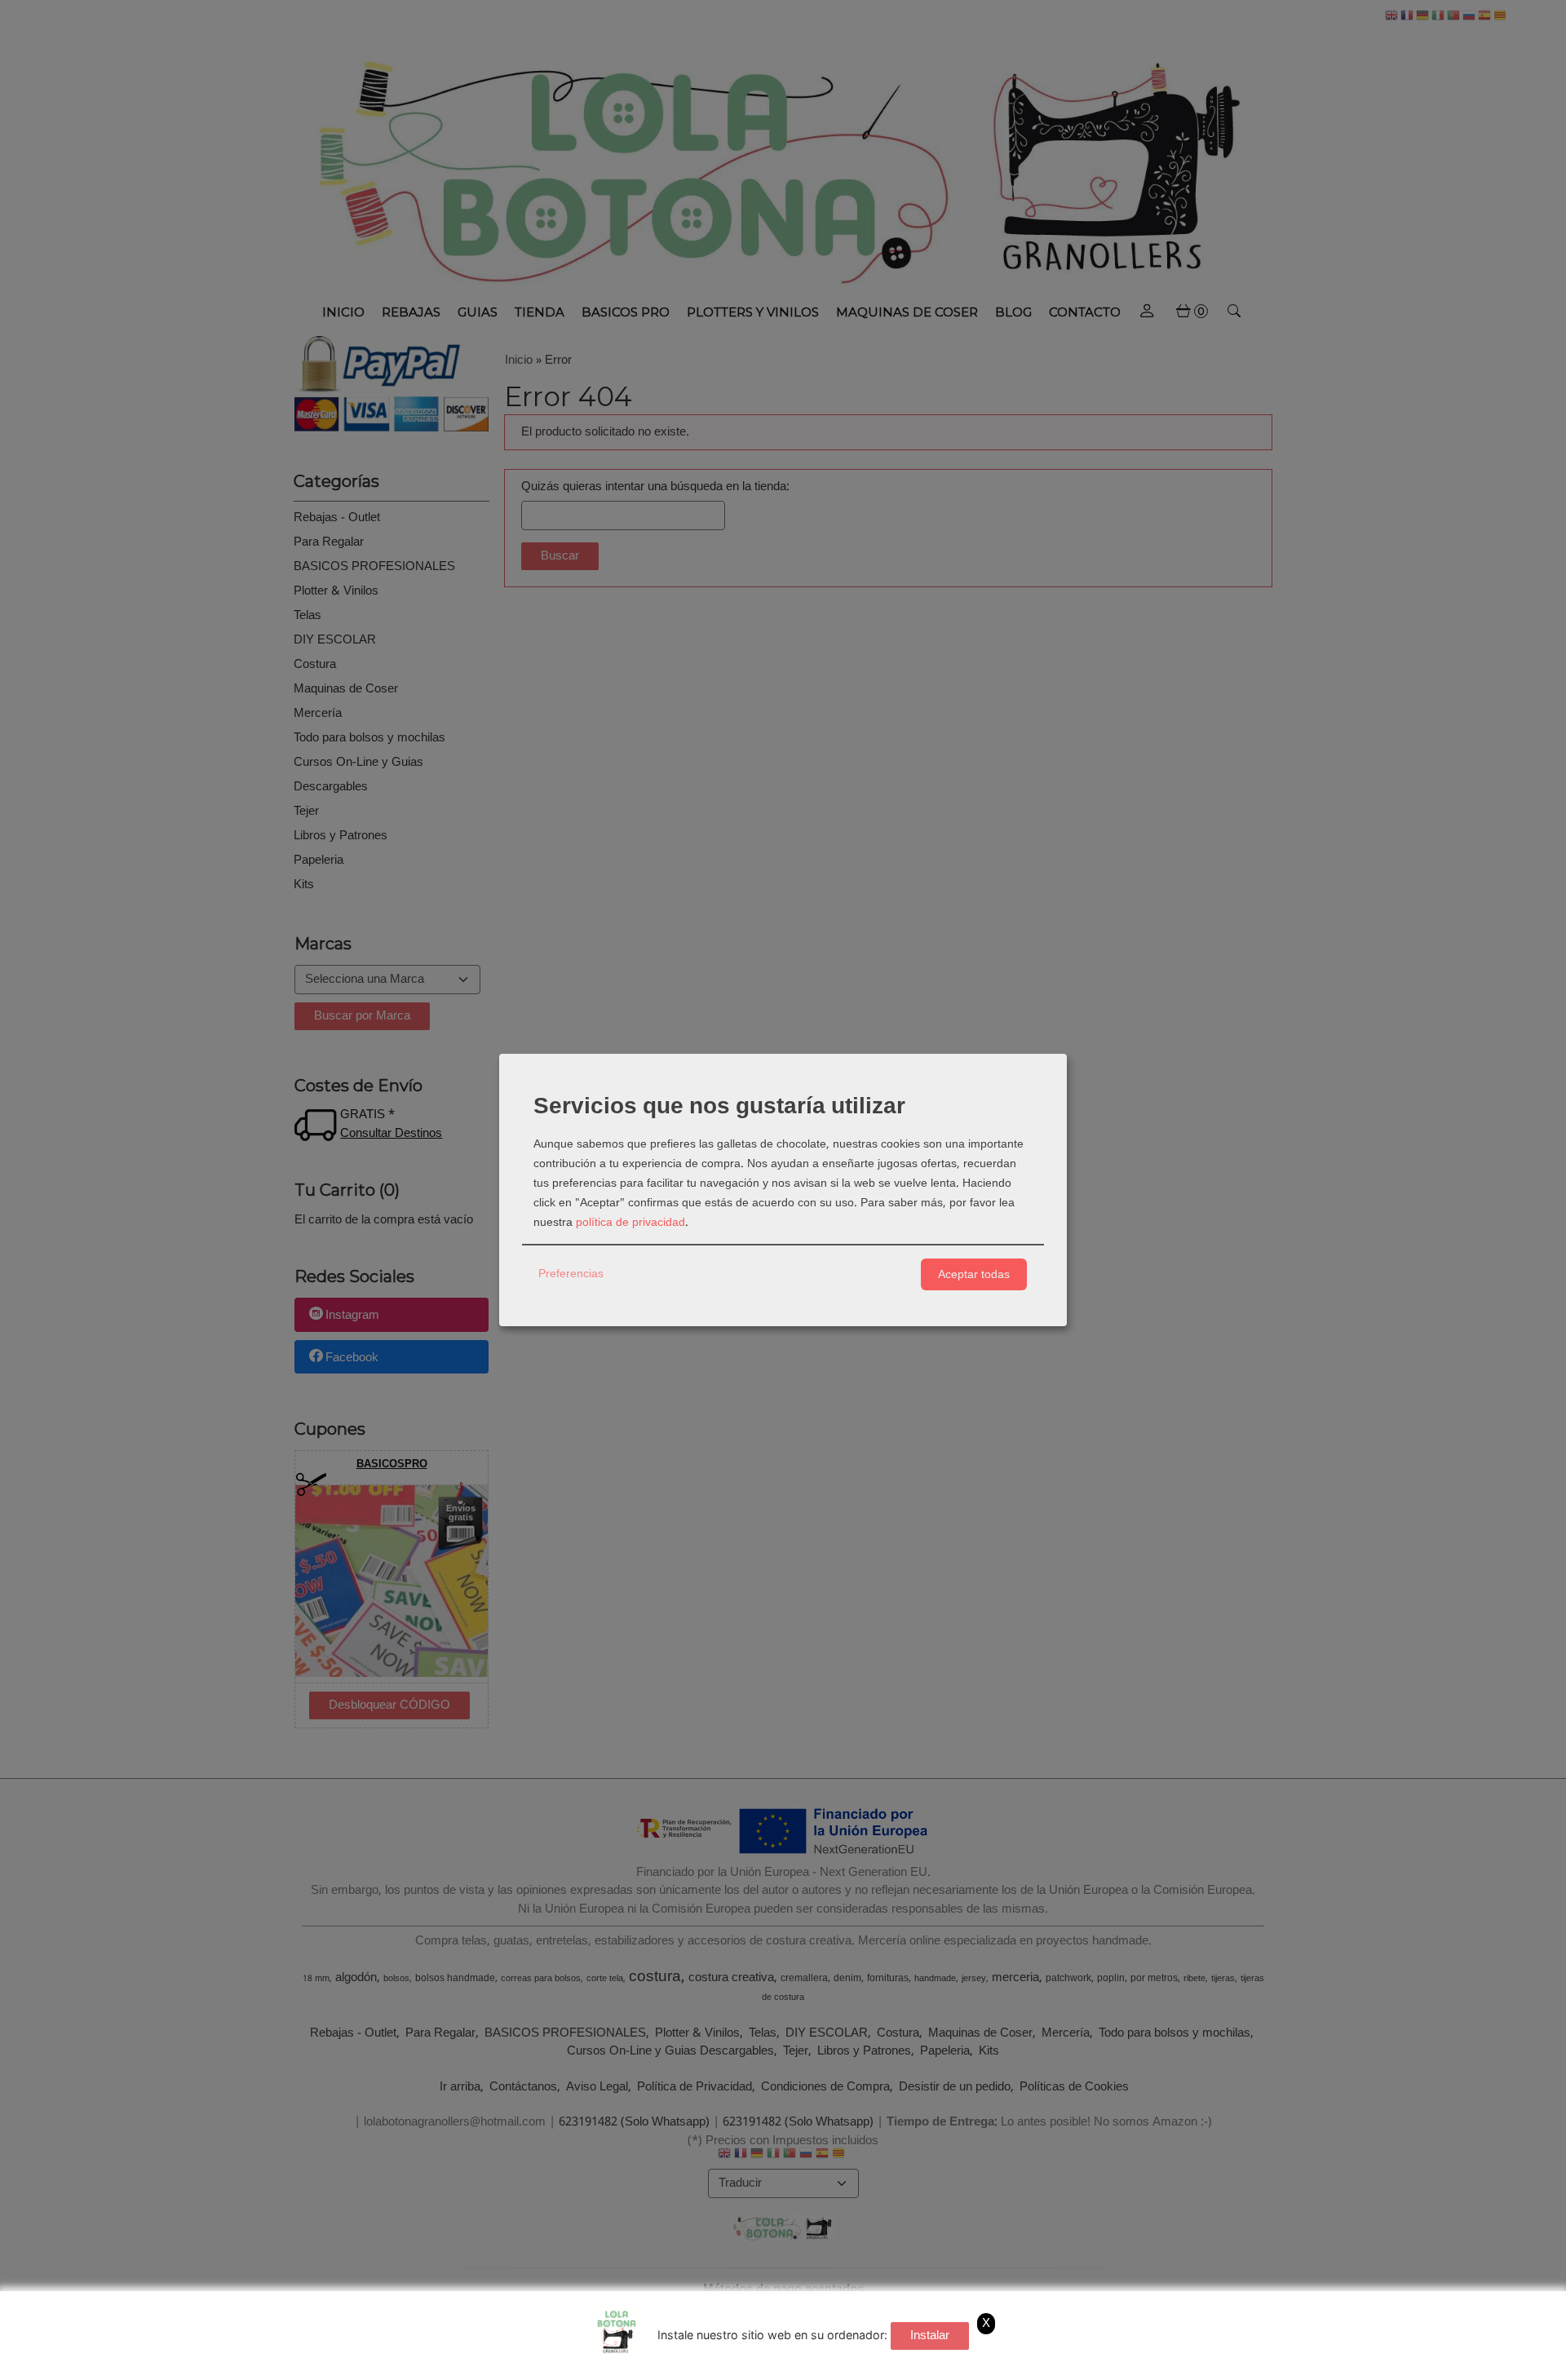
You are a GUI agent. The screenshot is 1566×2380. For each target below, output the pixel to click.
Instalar (930, 2336)
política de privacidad (630, 1223)
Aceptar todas (974, 1274)
